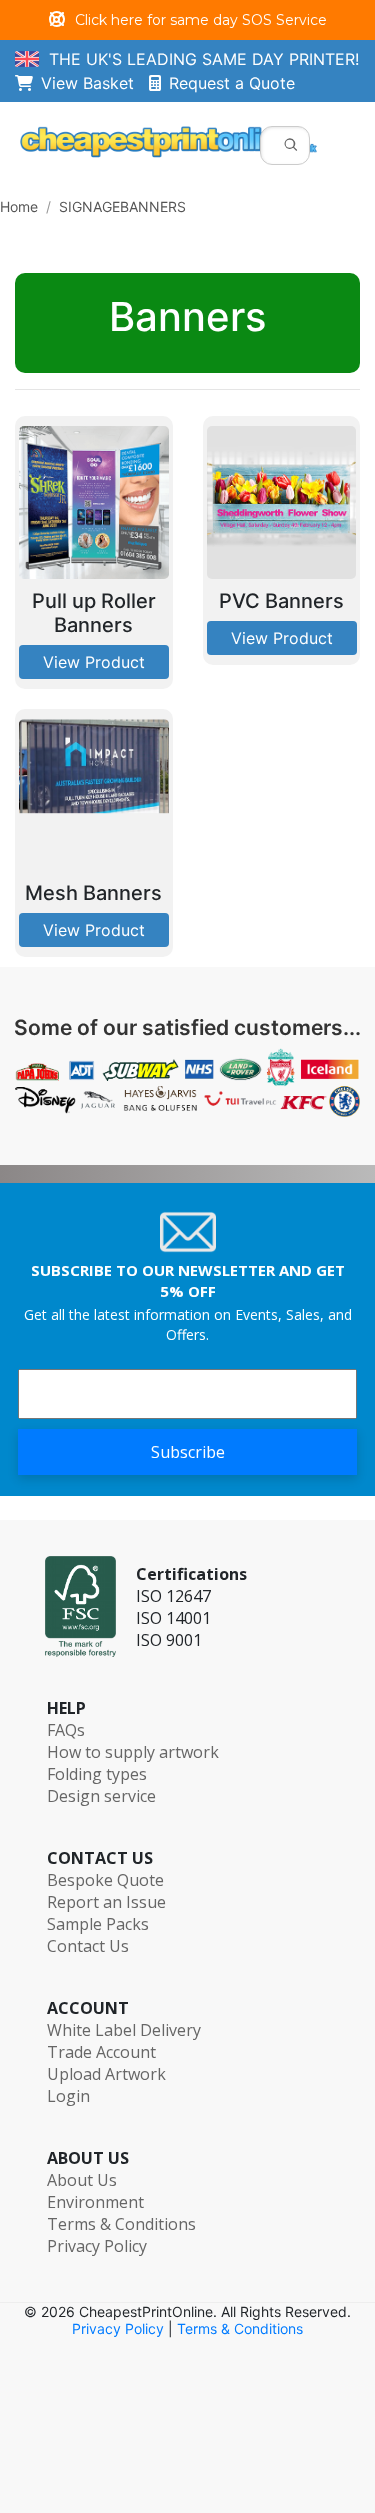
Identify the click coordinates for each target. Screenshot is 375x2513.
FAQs (66, 1730)
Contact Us (88, 1946)
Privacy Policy (97, 2246)
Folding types (97, 1774)
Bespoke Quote (105, 1880)
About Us (82, 2180)
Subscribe (188, 1452)
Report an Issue (106, 1902)
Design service (101, 1796)
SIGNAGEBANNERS (122, 206)
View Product (94, 662)
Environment (95, 2202)
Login (68, 2096)
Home (19, 206)
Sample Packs (98, 1924)
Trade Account (101, 2052)
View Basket (95, 83)
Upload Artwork (106, 2074)
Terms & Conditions (121, 2224)
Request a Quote (232, 83)
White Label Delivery (124, 2030)
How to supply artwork (133, 1752)
